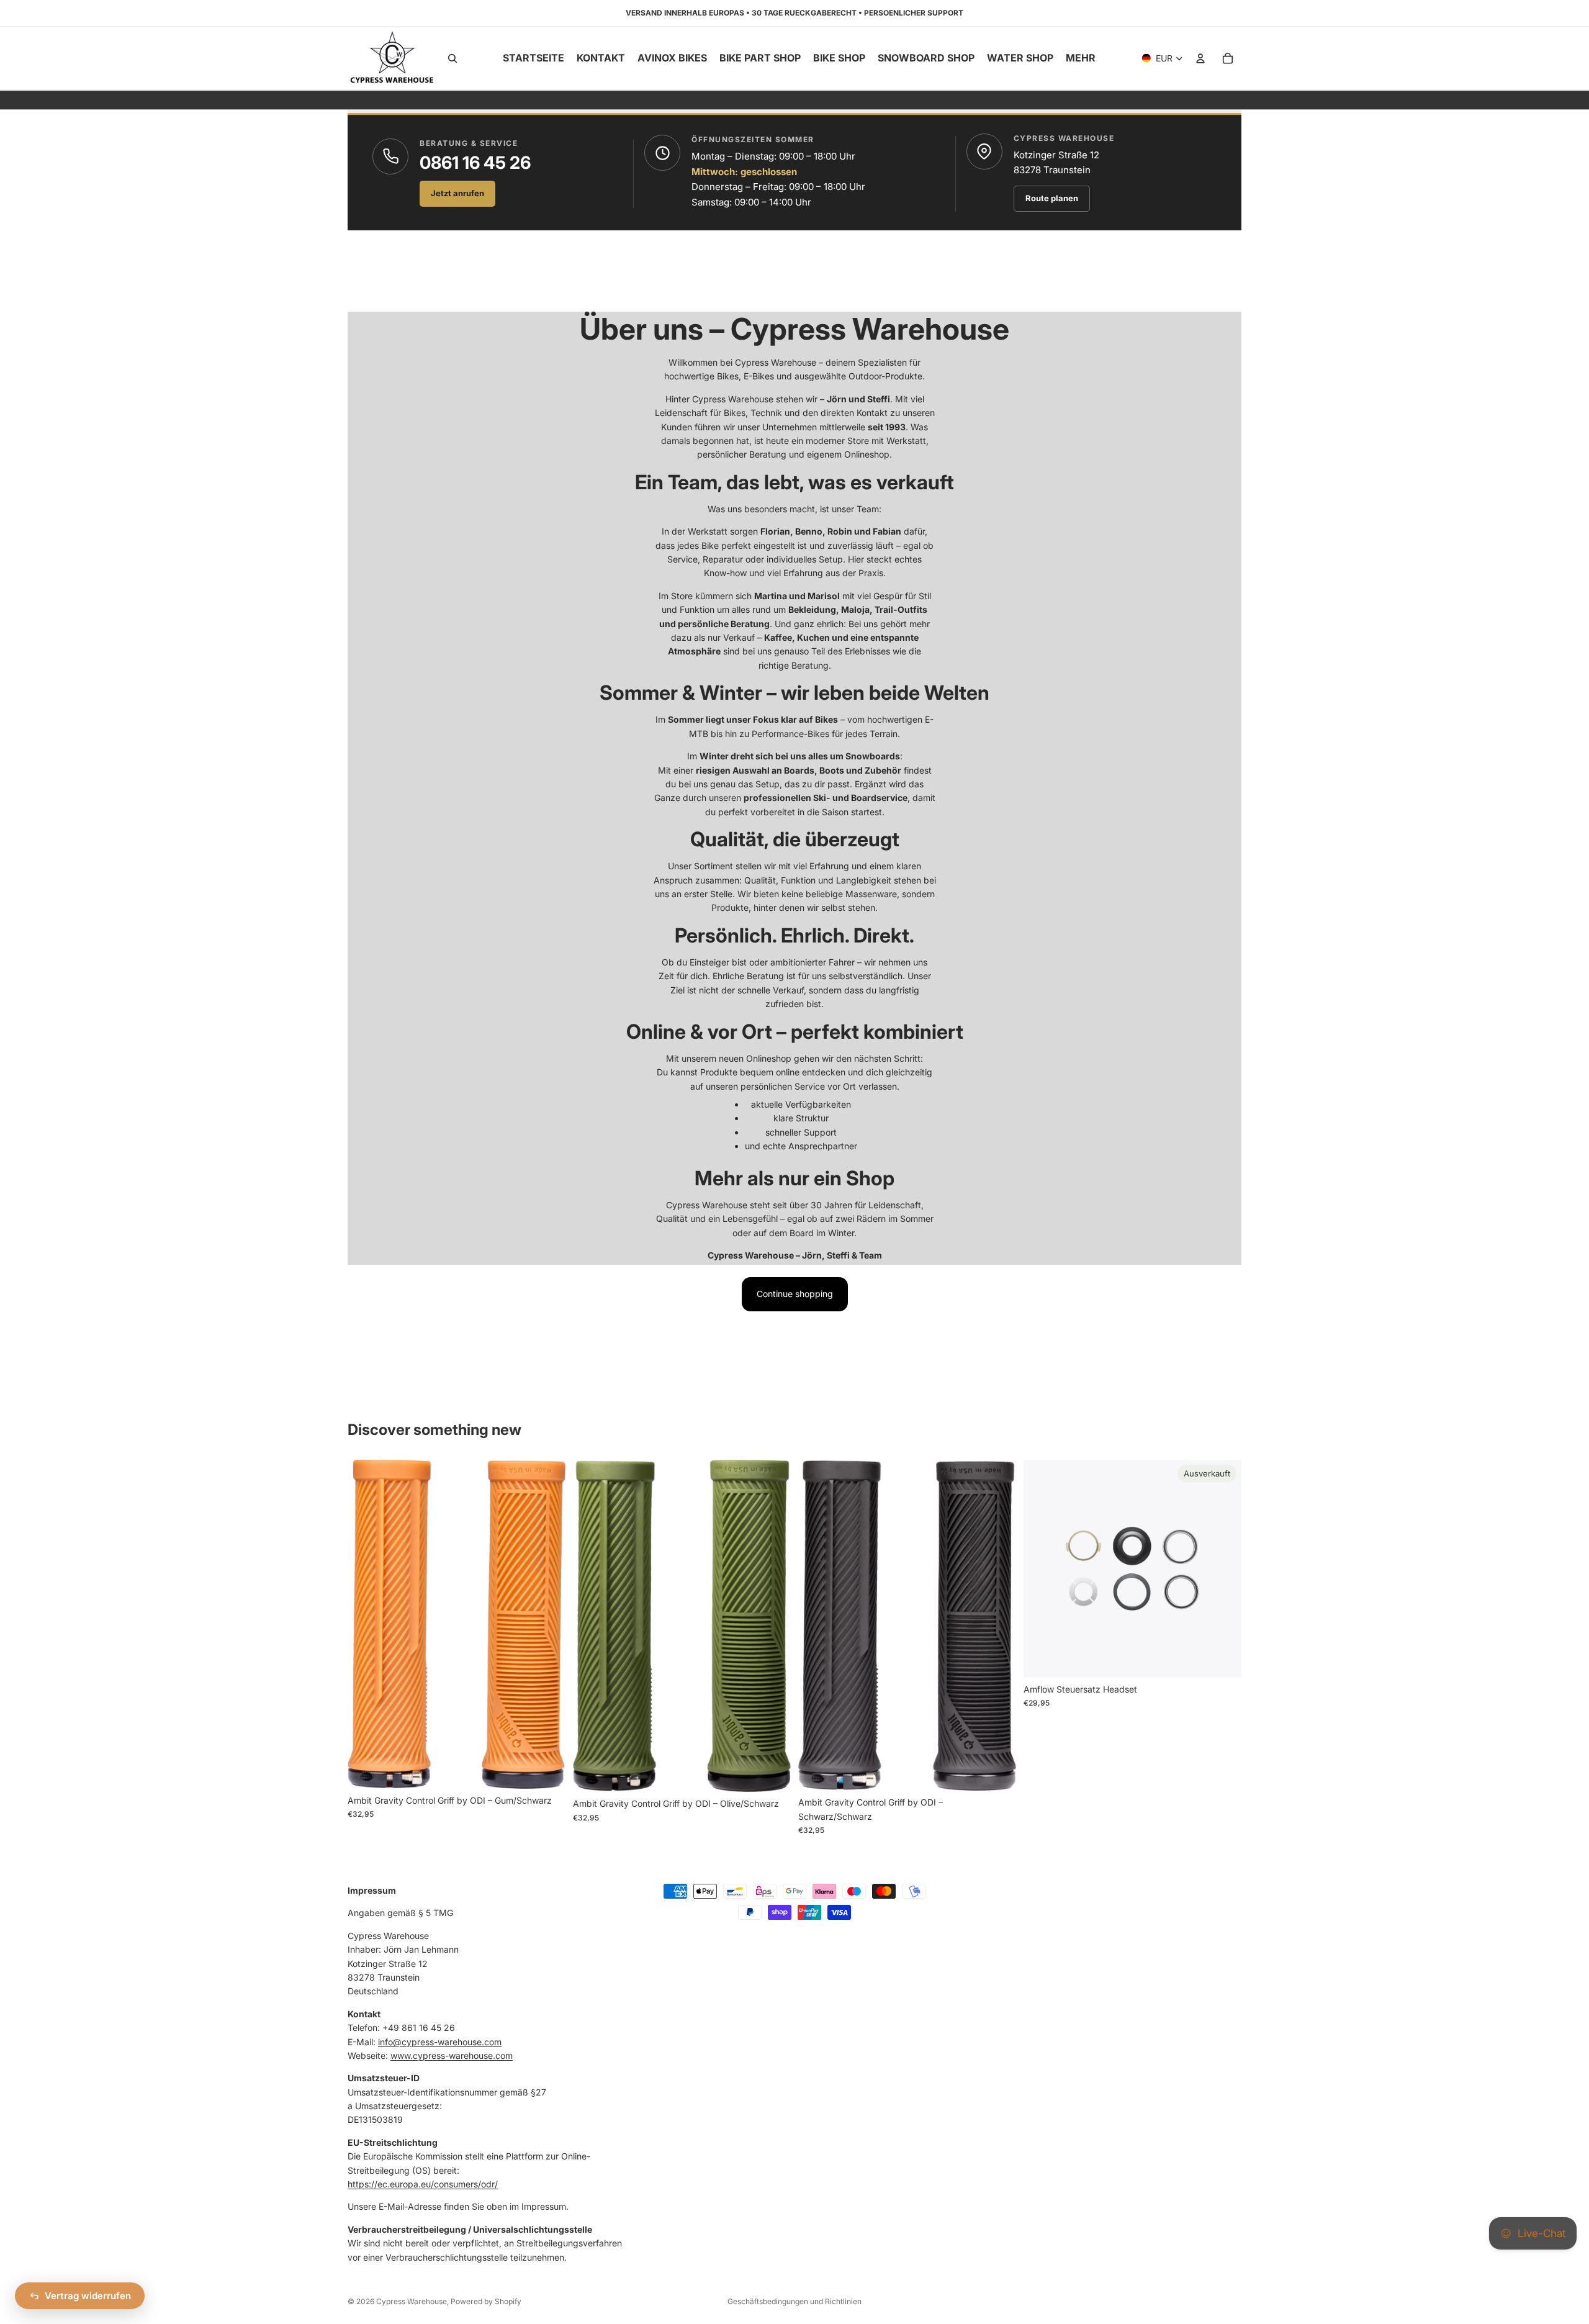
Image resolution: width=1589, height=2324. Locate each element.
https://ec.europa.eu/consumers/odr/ (423, 2184)
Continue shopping (795, 1294)
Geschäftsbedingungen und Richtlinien (794, 2301)
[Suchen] (452, 58)
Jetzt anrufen (457, 193)
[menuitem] (1081, 58)
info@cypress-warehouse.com (440, 2041)
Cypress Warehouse (412, 2301)
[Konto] (1200, 58)
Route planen (1052, 198)
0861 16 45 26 (475, 163)
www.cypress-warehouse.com (452, 2055)
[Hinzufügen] (546, 1770)
